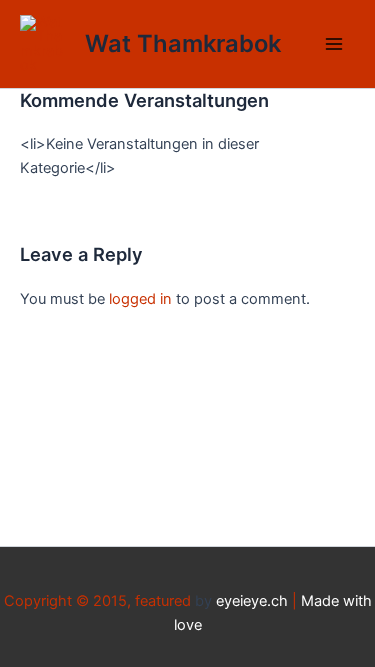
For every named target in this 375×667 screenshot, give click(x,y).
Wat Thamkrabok (183, 43)
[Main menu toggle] (334, 44)
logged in (140, 299)
